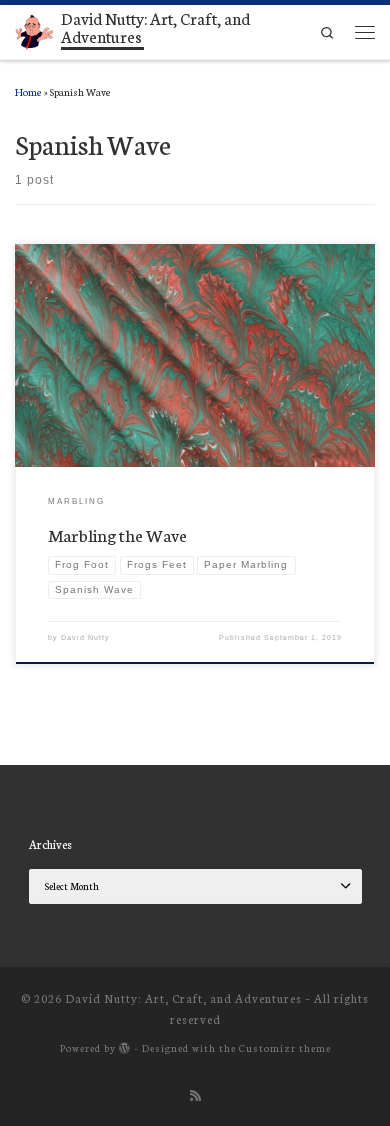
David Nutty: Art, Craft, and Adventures (183, 998)
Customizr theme (285, 1047)
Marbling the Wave (117, 534)
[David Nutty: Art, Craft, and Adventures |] (34, 28)
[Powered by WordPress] (125, 1047)
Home (28, 91)
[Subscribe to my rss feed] (195, 1095)
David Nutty (85, 637)
